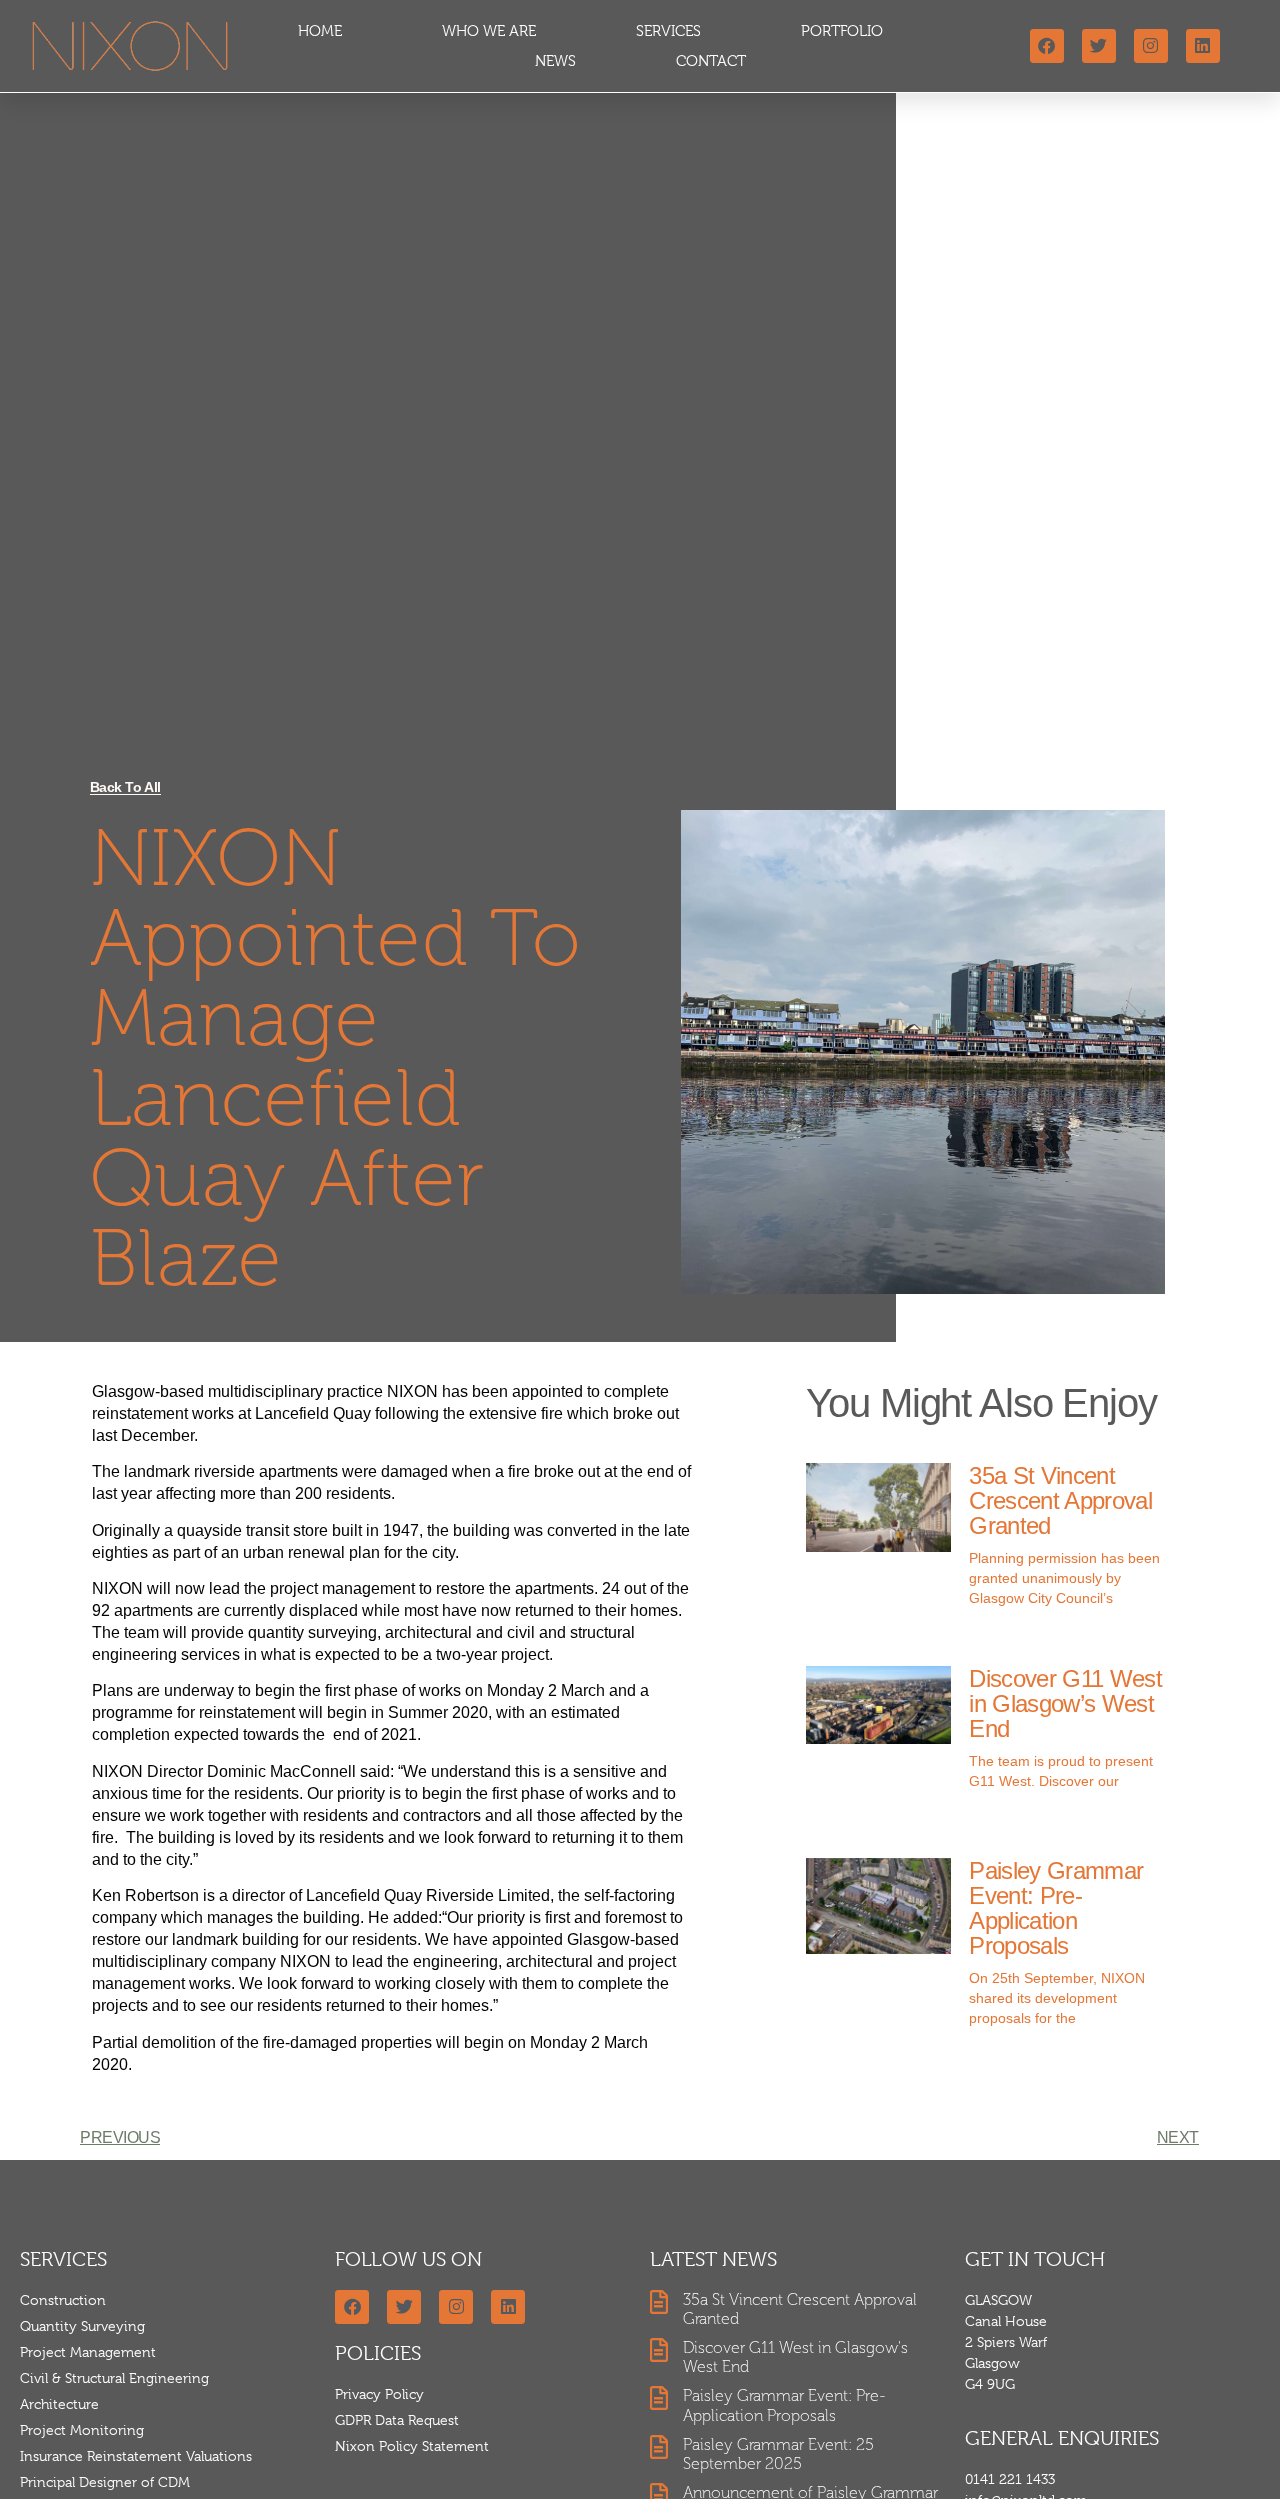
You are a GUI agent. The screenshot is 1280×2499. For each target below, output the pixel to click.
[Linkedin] (1203, 46)
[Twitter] (1099, 46)
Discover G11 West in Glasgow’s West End (1065, 1703)
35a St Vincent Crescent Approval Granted (1060, 1500)
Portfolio (842, 31)
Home (320, 31)
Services (668, 31)
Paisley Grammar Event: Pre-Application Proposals (1056, 1908)
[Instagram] (1151, 46)
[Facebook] (1047, 46)
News (555, 61)
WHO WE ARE (489, 31)
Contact (711, 61)
